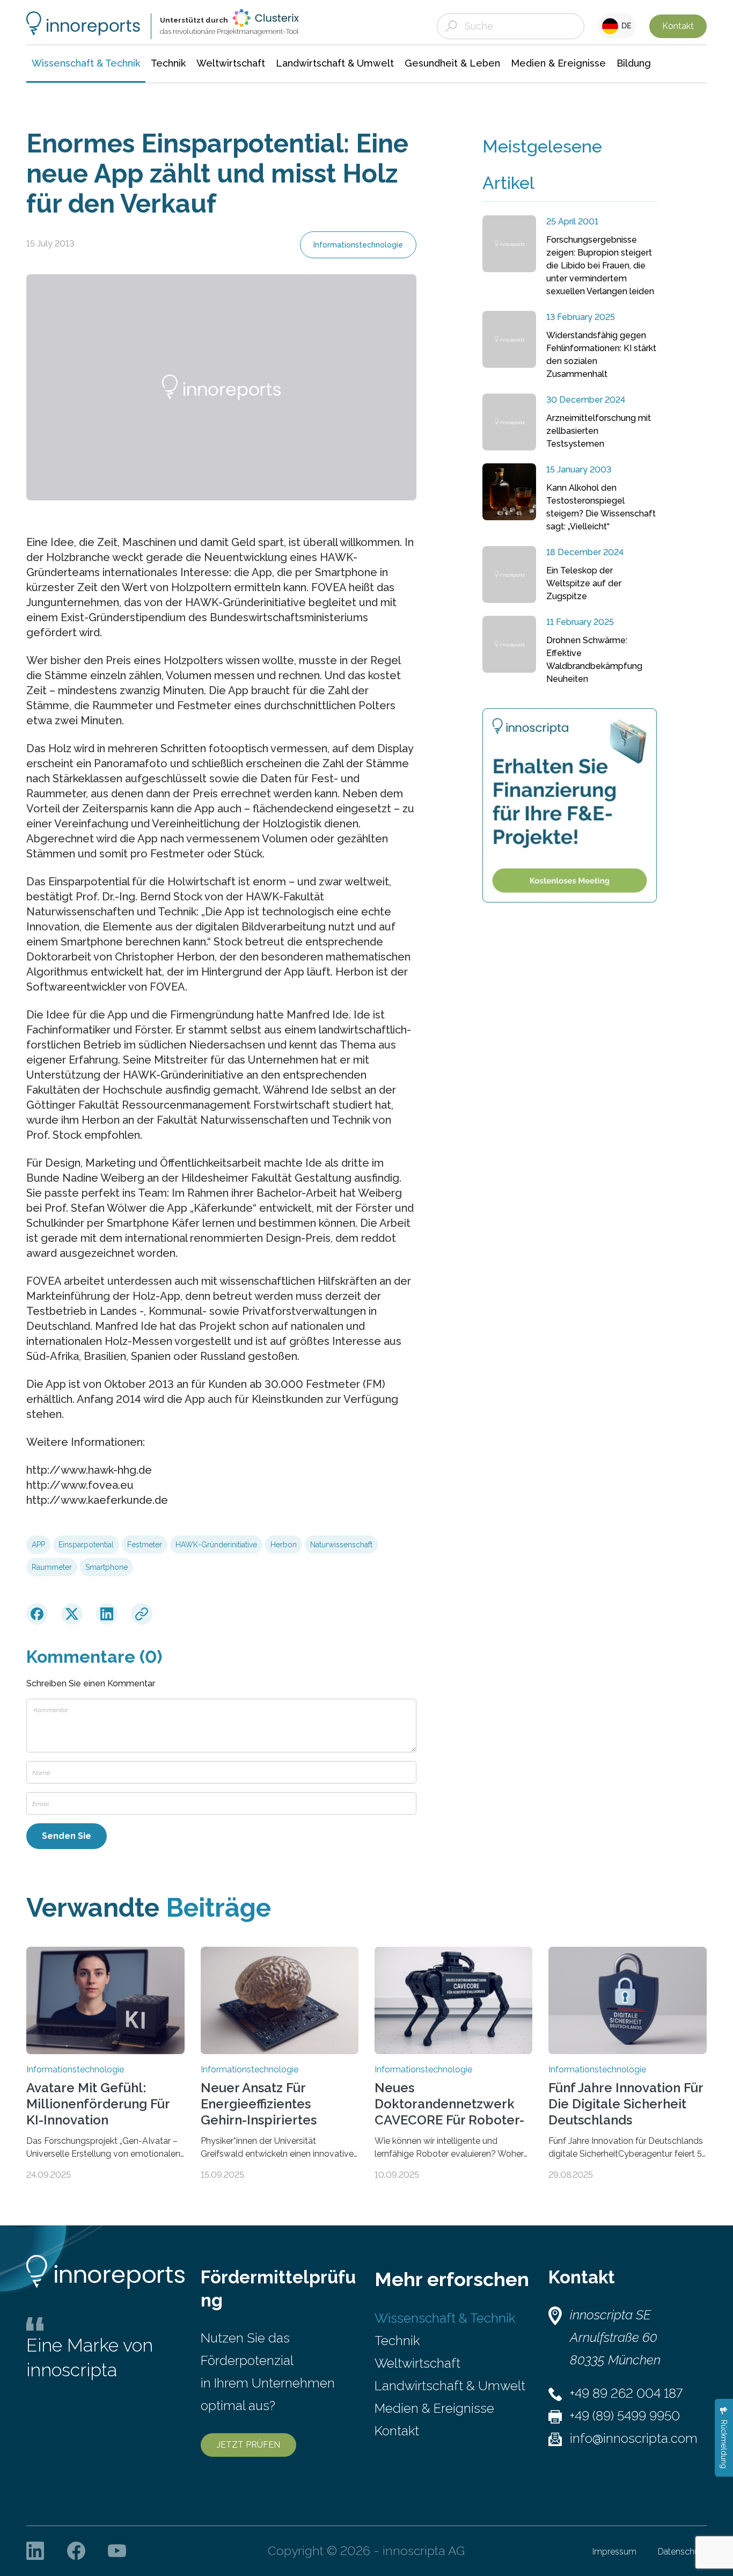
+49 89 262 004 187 (626, 2393)
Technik (397, 2341)
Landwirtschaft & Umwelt (450, 2386)
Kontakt (678, 26)
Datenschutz (682, 2552)
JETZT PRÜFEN (248, 2445)
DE (625, 26)
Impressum (614, 2552)
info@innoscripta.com (634, 2438)
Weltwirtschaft (417, 2363)
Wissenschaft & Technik (445, 2318)
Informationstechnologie (358, 245)
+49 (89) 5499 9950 (625, 2416)
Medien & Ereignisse (434, 2408)
